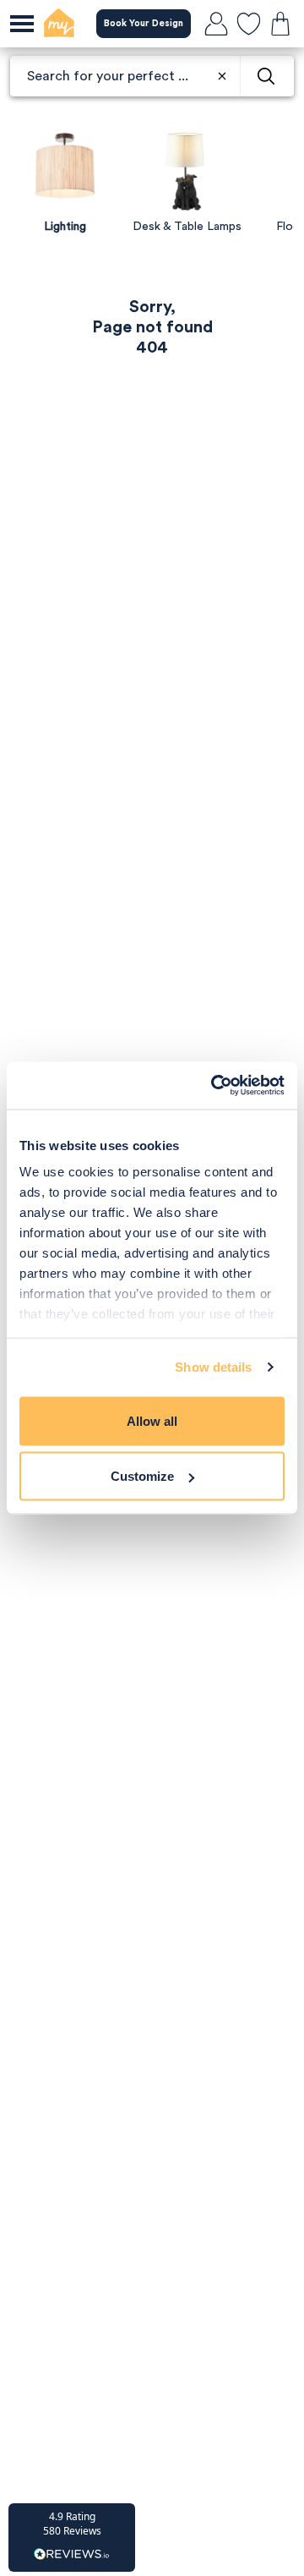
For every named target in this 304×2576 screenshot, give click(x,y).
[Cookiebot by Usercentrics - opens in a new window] (214, 1086)
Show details (213, 1367)
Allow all (152, 1420)
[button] (72, 2538)
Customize (142, 1476)
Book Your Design (144, 23)
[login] (216, 24)
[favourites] (248, 24)
